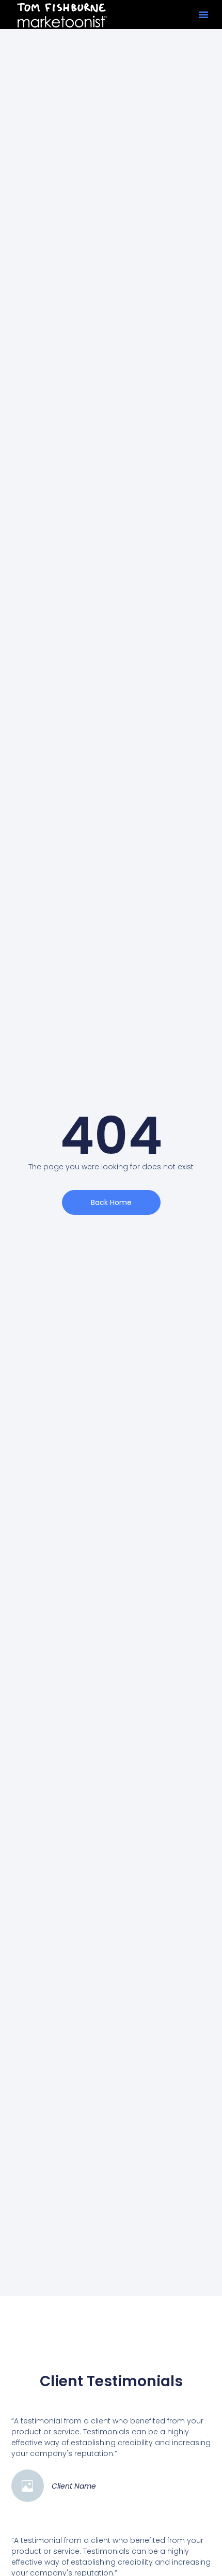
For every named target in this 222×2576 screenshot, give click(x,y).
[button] (203, 14)
